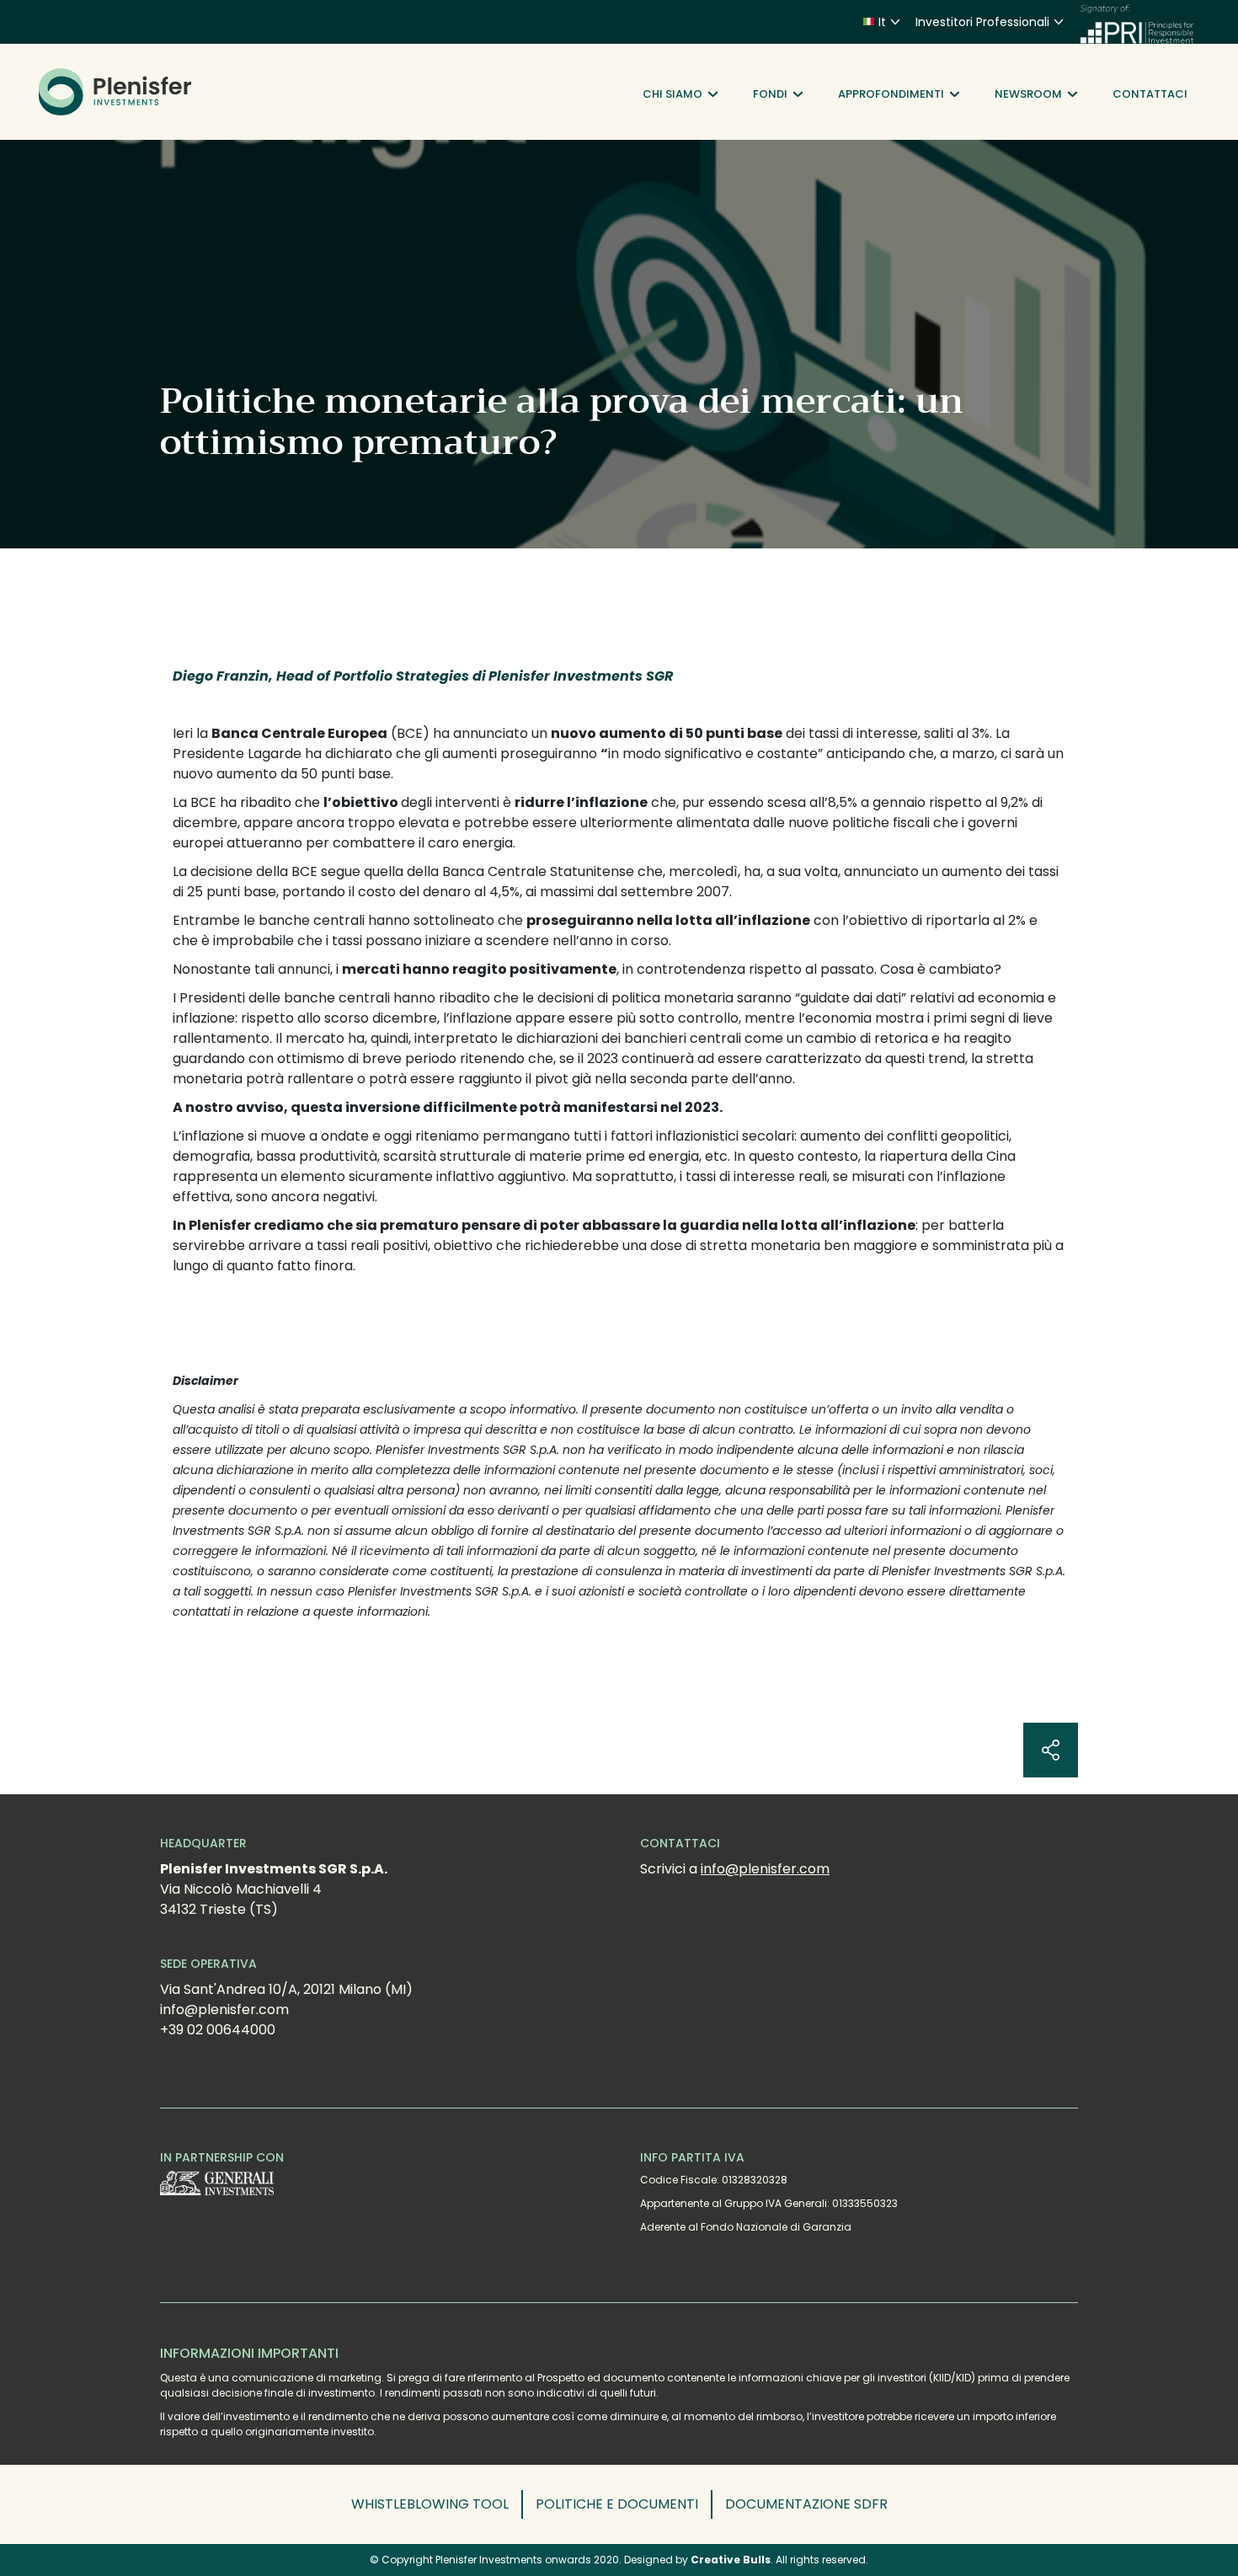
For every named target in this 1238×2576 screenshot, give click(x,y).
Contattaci (1150, 94)
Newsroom (1028, 94)
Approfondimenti (891, 94)
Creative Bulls (731, 2560)
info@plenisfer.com (765, 1869)
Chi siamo (672, 94)
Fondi (770, 94)
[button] (437, 2504)
